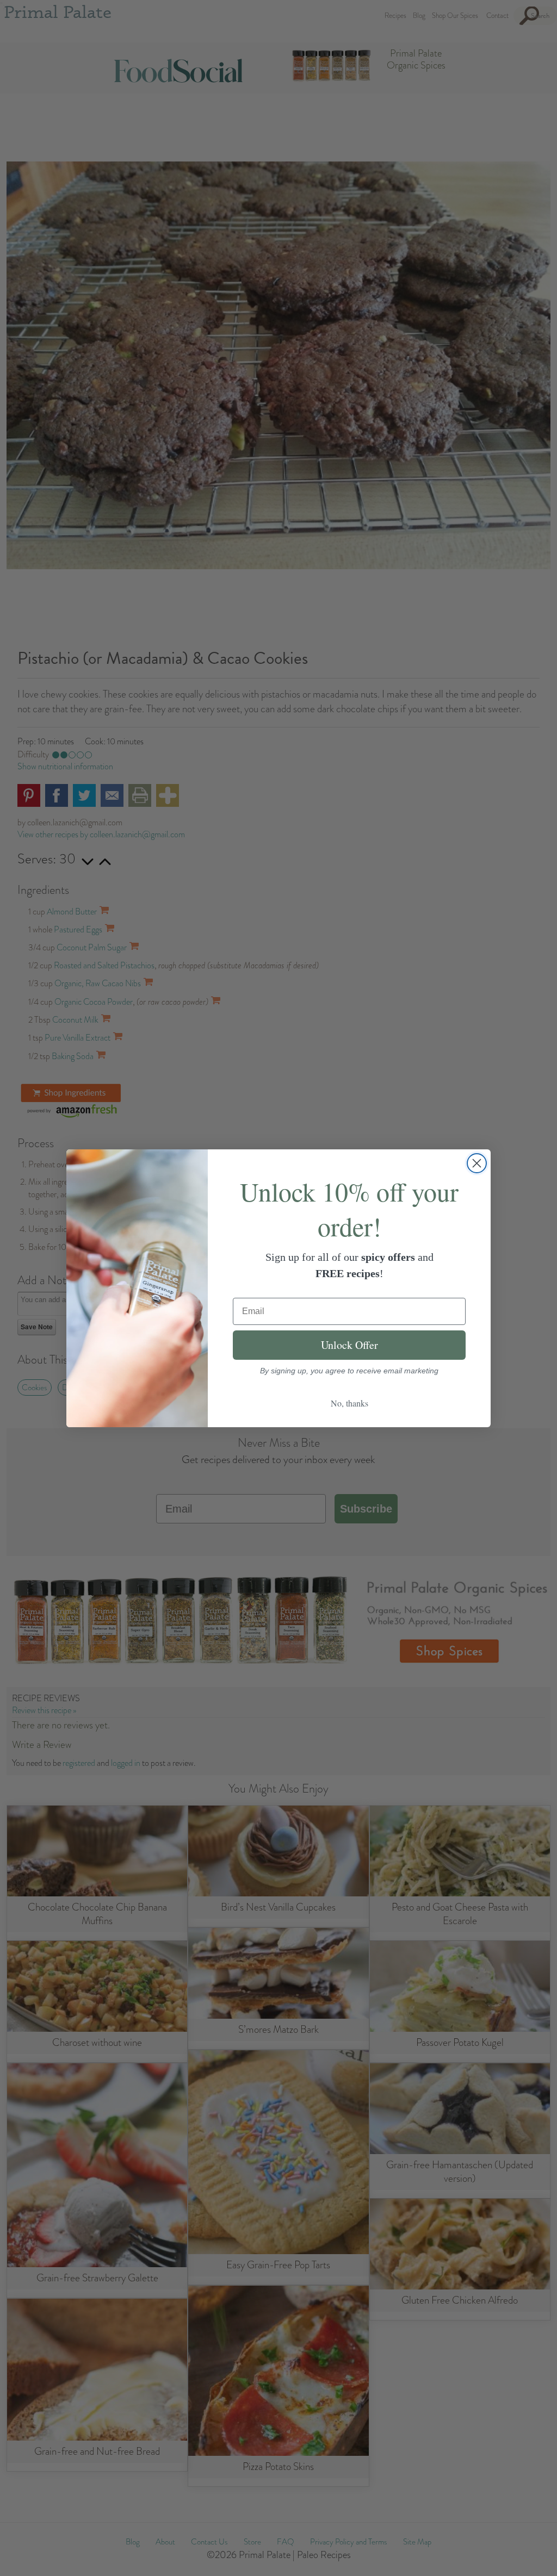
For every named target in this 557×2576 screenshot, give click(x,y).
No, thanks (349, 1403)
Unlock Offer (349, 1345)
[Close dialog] (477, 1163)
